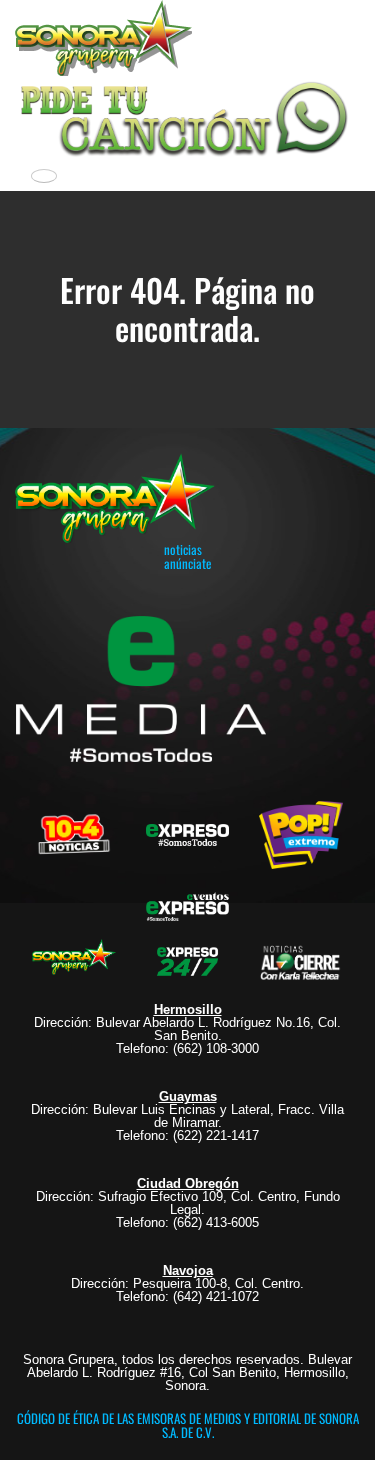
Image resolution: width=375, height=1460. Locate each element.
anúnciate (187, 563)
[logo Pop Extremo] (301, 833)
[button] (187, 116)
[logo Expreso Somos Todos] (188, 838)
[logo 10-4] (74, 833)
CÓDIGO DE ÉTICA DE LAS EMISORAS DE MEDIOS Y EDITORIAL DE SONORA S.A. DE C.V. (188, 1425)
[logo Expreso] (188, 904)
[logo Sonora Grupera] (74, 959)
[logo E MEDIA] (141, 689)
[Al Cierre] (301, 959)
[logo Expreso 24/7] (188, 959)
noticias (183, 549)
